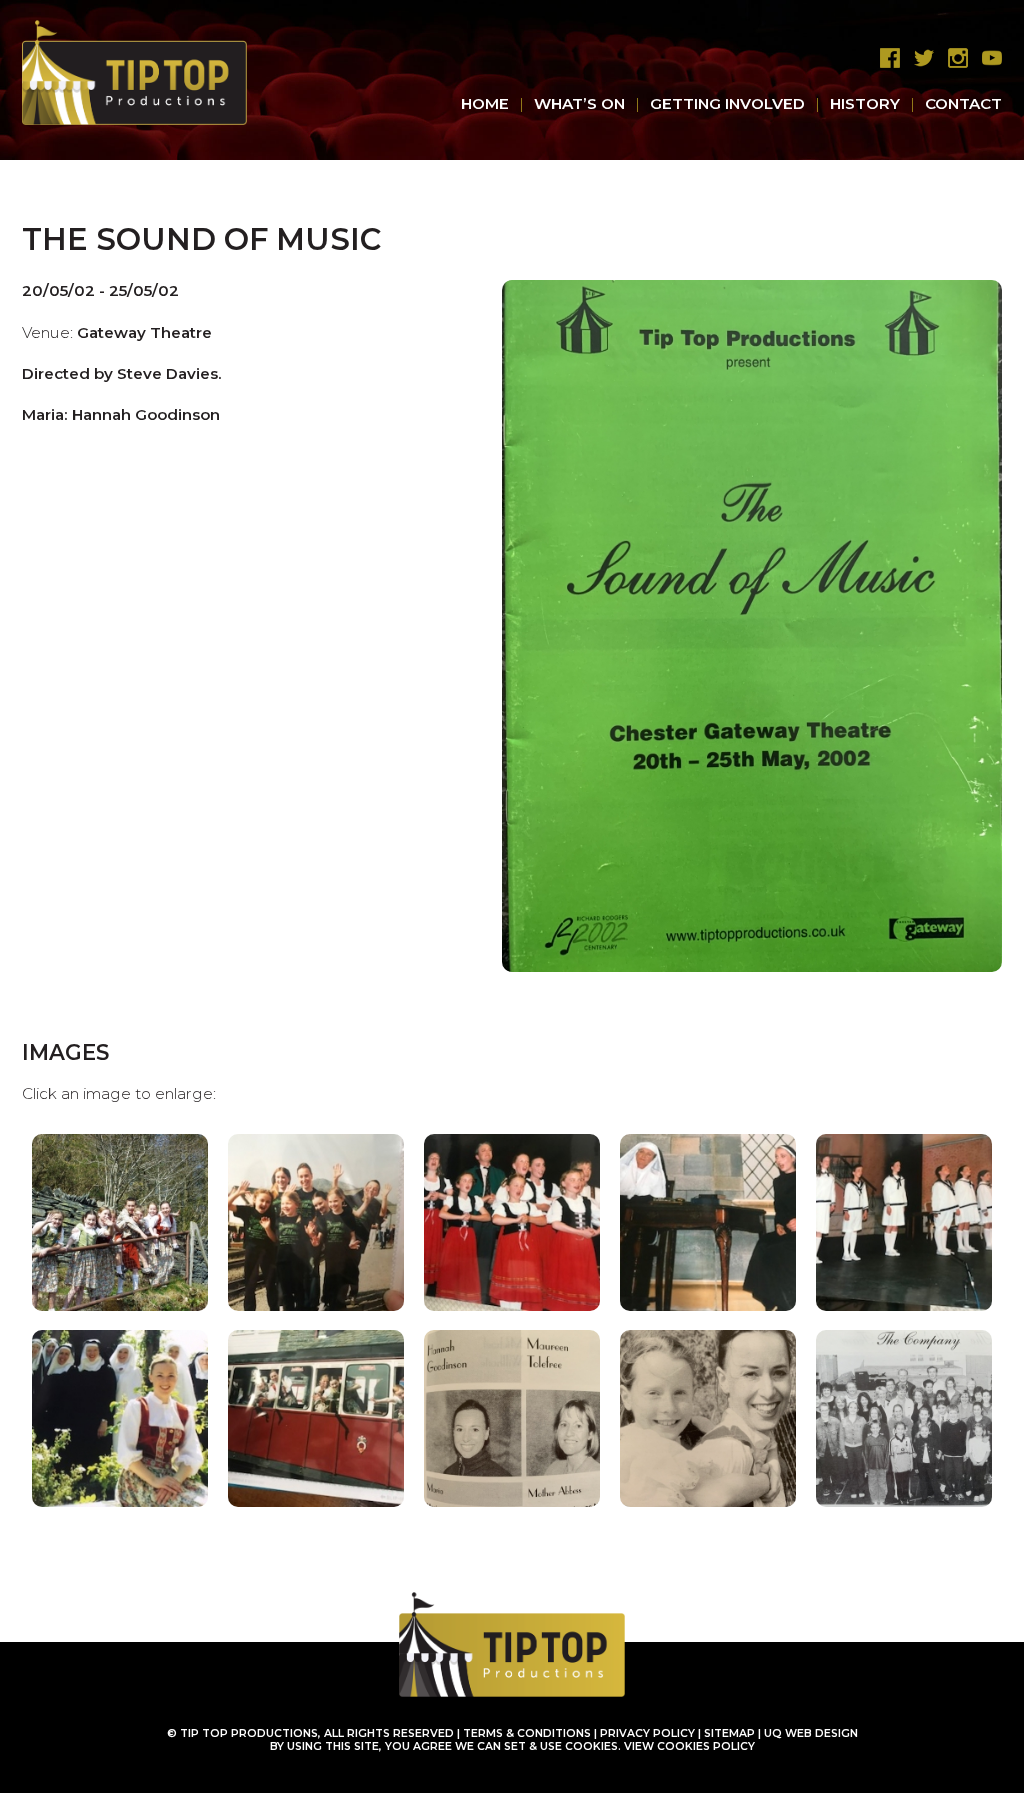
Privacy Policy (647, 1733)
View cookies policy (689, 1746)
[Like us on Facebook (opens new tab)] (885, 58)
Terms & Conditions (527, 1733)
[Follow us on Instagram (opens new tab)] (953, 58)
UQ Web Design (811, 1733)
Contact (963, 103)
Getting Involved (727, 103)
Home (485, 103)
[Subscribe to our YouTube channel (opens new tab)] (987, 58)
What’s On (579, 103)
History (865, 103)
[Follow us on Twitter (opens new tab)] (919, 58)
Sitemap (729, 1733)
